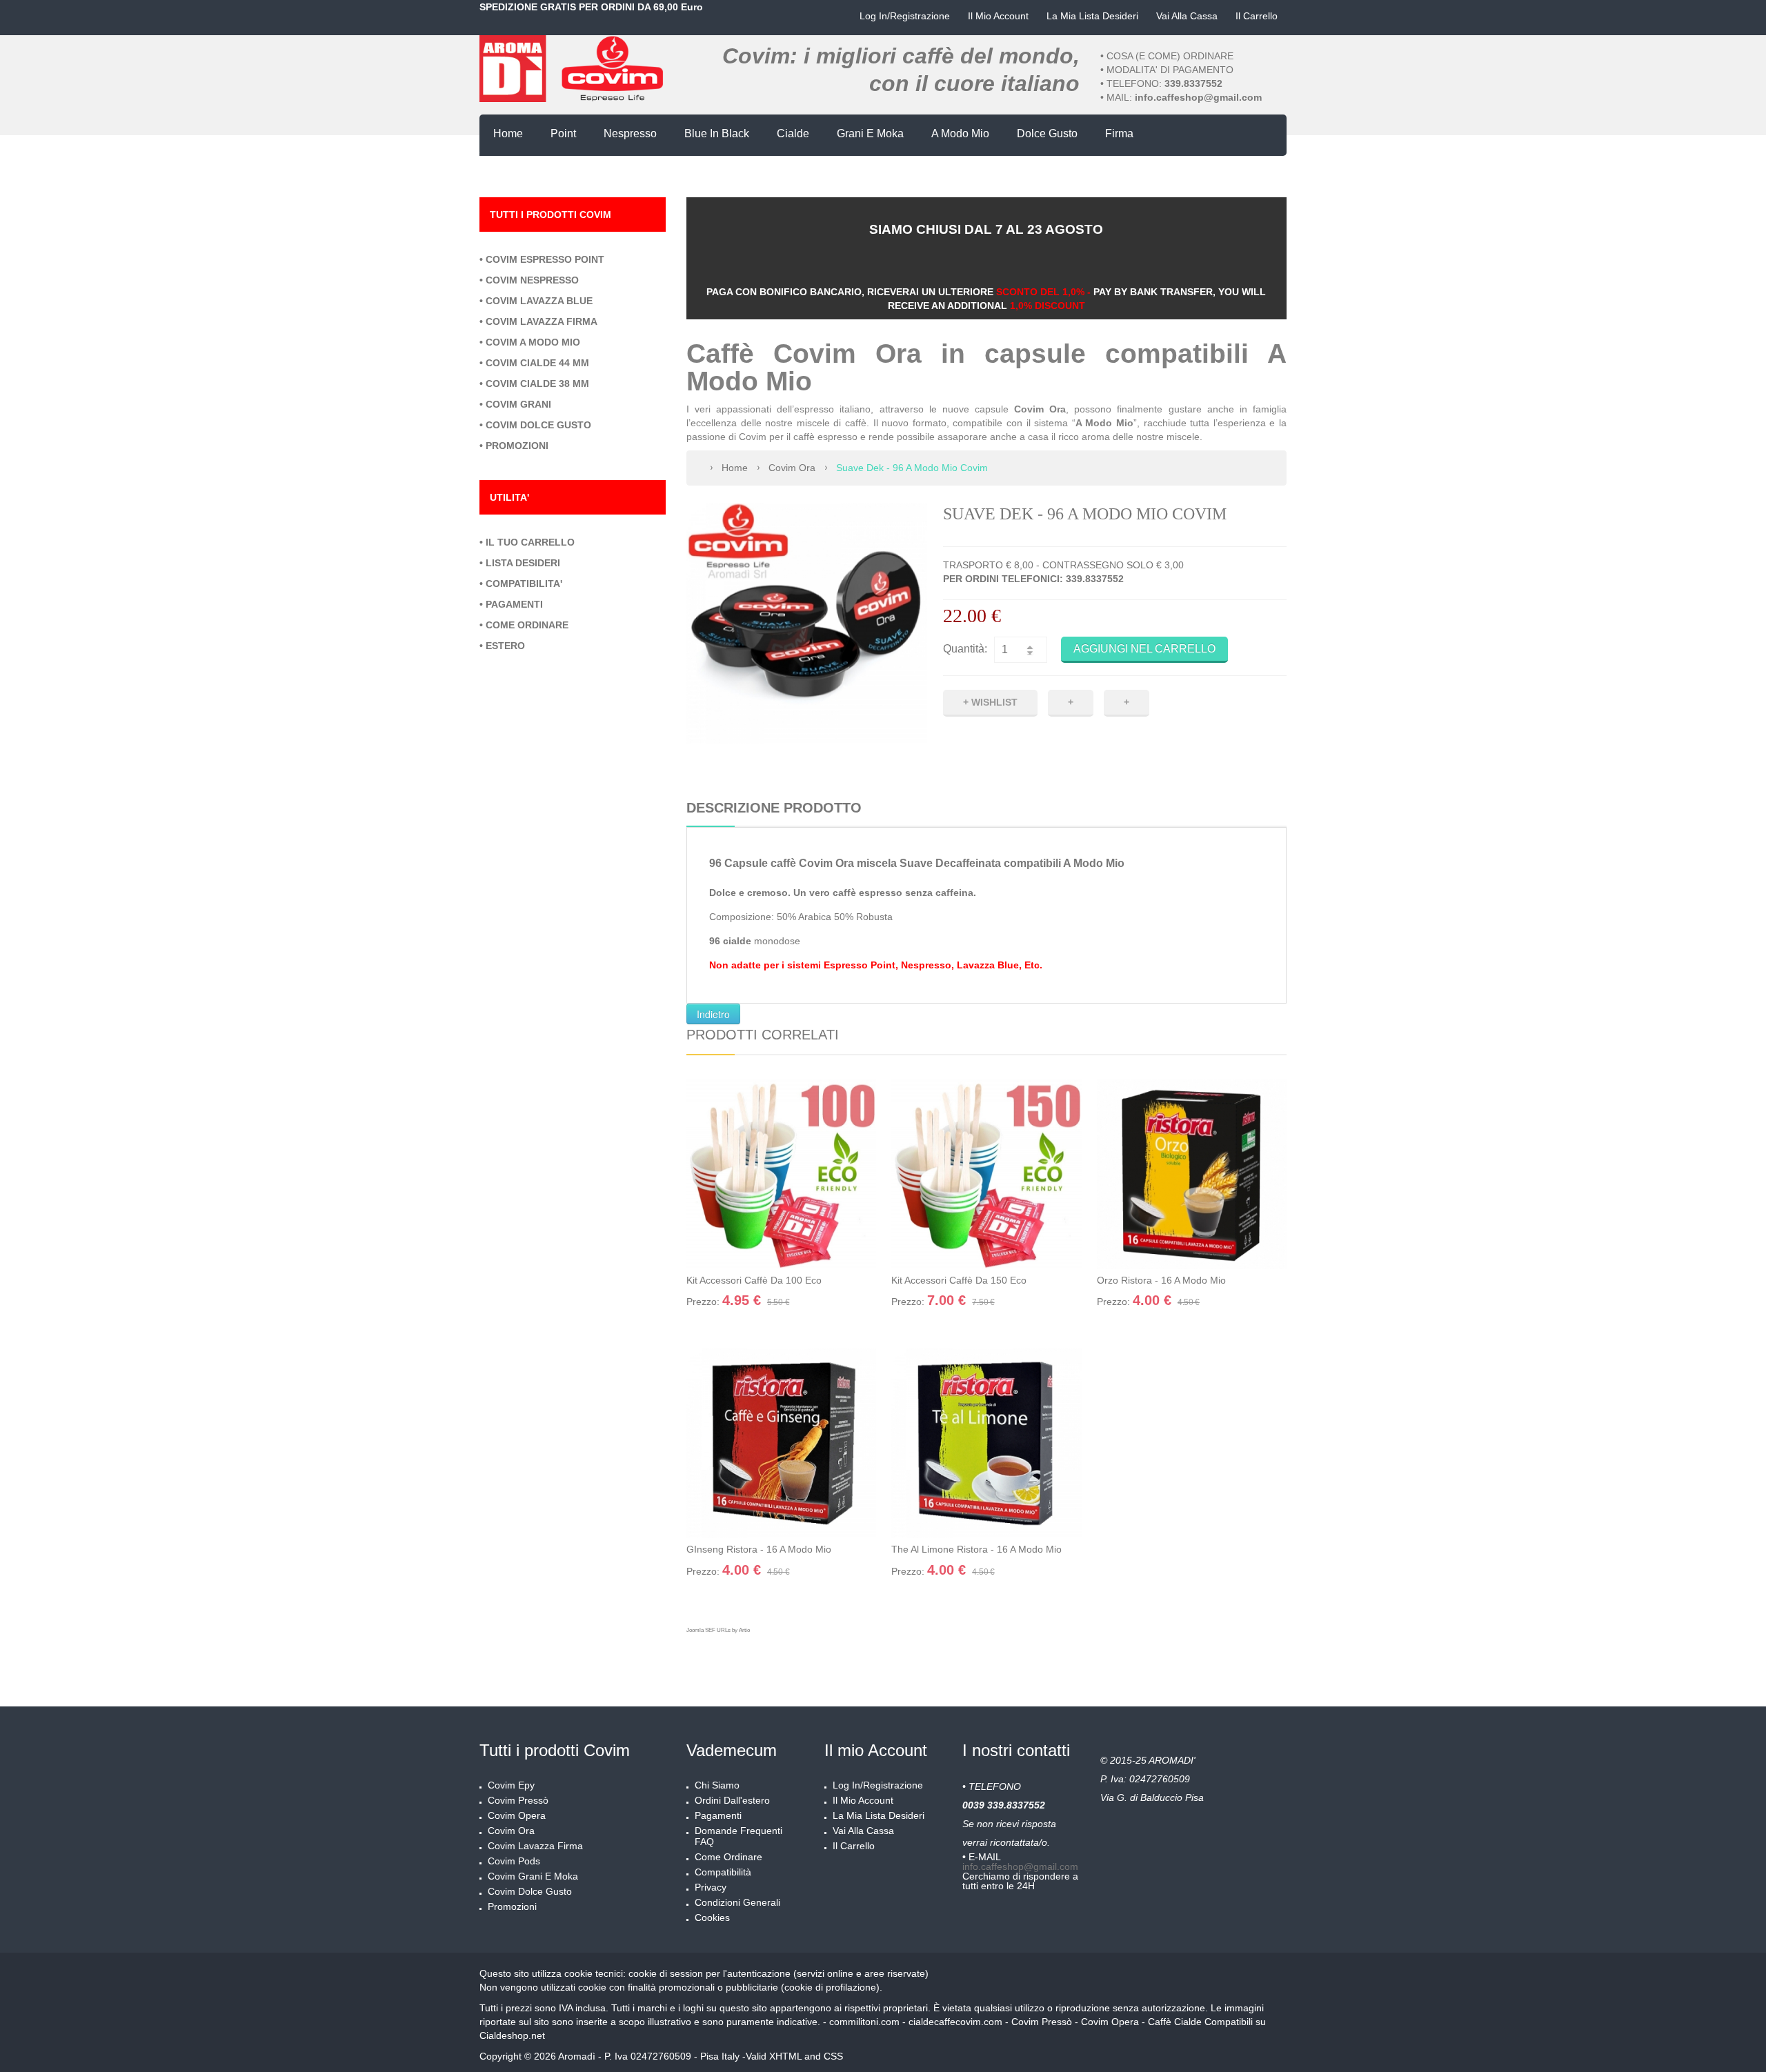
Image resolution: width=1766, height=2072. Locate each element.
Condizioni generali (737, 1902)
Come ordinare (728, 1857)
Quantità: (965, 649)
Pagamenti (718, 1815)
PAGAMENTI (514, 604)
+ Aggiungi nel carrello (735, 1266)
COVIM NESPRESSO (532, 280)
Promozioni (512, 1906)
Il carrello (1257, 16)
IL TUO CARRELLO (530, 542)
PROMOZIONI (517, 446)
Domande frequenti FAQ (738, 1836)
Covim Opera (517, 1815)
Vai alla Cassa (1187, 16)
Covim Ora (792, 468)
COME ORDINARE (527, 625)
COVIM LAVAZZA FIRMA (542, 321)
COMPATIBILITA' (524, 584)
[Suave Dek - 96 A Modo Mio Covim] (807, 623)
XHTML (785, 2056)
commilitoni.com (864, 2022)
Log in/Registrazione (905, 16)
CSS (833, 2056)
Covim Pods (514, 1861)
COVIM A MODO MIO (533, 342)
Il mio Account (998, 16)
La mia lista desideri (1092, 16)
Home (735, 468)
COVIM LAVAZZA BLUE (539, 301)
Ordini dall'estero (732, 1800)
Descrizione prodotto (774, 808)
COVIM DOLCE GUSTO (538, 425)
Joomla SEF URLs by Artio (718, 1630)
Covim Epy (511, 1785)
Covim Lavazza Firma (535, 1846)
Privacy (711, 1887)
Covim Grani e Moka (533, 1876)
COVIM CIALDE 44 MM (537, 363)
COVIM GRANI (518, 404)
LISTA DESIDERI (523, 563)
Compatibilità (723, 1872)
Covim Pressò (518, 1800)
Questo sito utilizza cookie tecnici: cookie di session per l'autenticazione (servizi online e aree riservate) (704, 1973)
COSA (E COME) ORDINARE (1170, 56)
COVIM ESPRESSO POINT (545, 259)
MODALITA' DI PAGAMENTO (1170, 70)
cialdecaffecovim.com (955, 2022)
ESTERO (505, 646)
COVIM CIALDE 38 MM (537, 383)
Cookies (712, 1917)
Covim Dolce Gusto (530, 1891)
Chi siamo (717, 1785)
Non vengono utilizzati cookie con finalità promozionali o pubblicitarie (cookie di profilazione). (681, 1987)
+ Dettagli (833, 1266)
